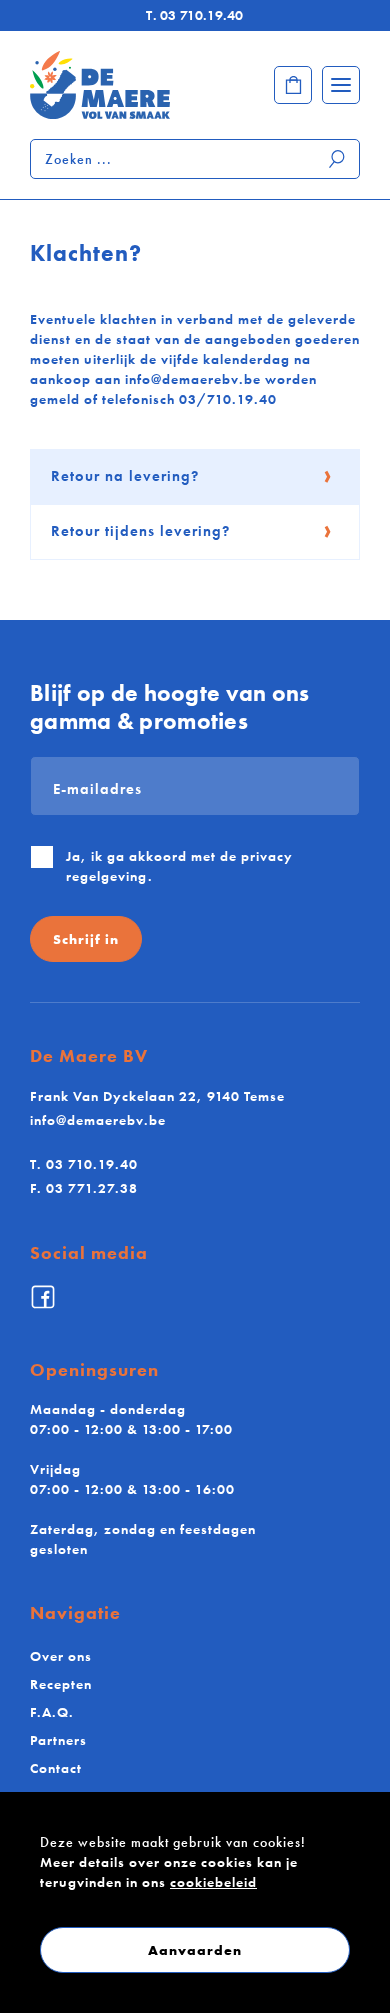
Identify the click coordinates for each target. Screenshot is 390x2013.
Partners (58, 1740)
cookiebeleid (213, 1882)
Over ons (61, 1656)
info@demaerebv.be (98, 1120)
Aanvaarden (195, 1950)
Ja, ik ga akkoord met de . (179, 866)
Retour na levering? (125, 476)
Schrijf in (86, 939)
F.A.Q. (52, 1712)
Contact (56, 1768)
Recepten (61, 1684)
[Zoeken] (338, 159)
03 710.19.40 (195, 15)
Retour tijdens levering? (140, 531)
